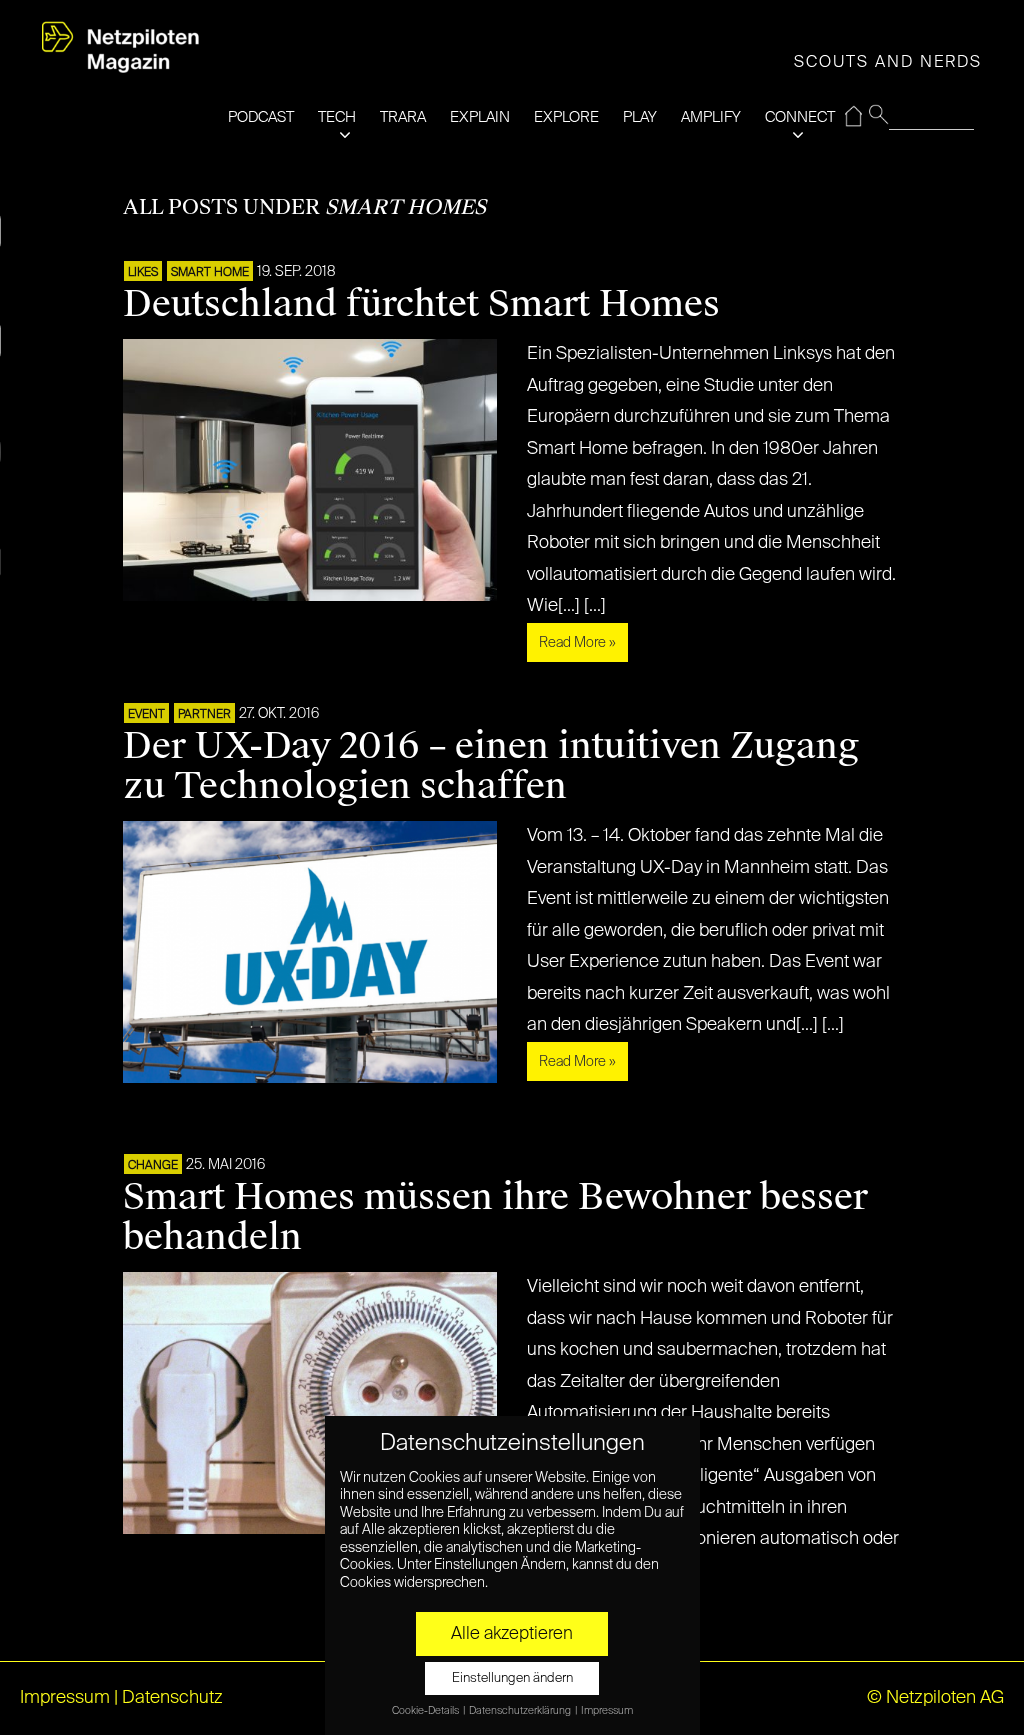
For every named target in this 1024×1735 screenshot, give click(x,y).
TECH (337, 117)
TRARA (403, 117)
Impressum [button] (607, 1711)
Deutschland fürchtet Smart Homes (421, 304)
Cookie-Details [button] (426, 1711)
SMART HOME (210, 273)
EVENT (146, 715)
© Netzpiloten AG (935, 1698)
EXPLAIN (480, 117)
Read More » (577, 643)
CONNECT (800, 117)
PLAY (640, 117)
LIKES (143, 273)
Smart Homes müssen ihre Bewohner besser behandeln (495, 1217)
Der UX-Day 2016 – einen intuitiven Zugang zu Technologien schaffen (491, 766)
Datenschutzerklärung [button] (521, 1711)
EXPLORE (566, 117)
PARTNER (204, 715)
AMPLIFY (711, 117)
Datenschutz (172, 1698)
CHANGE (153, 1166)
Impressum (65, 1698)
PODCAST (261, 117)
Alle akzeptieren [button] (512, 1634)
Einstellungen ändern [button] (512, 1678)
